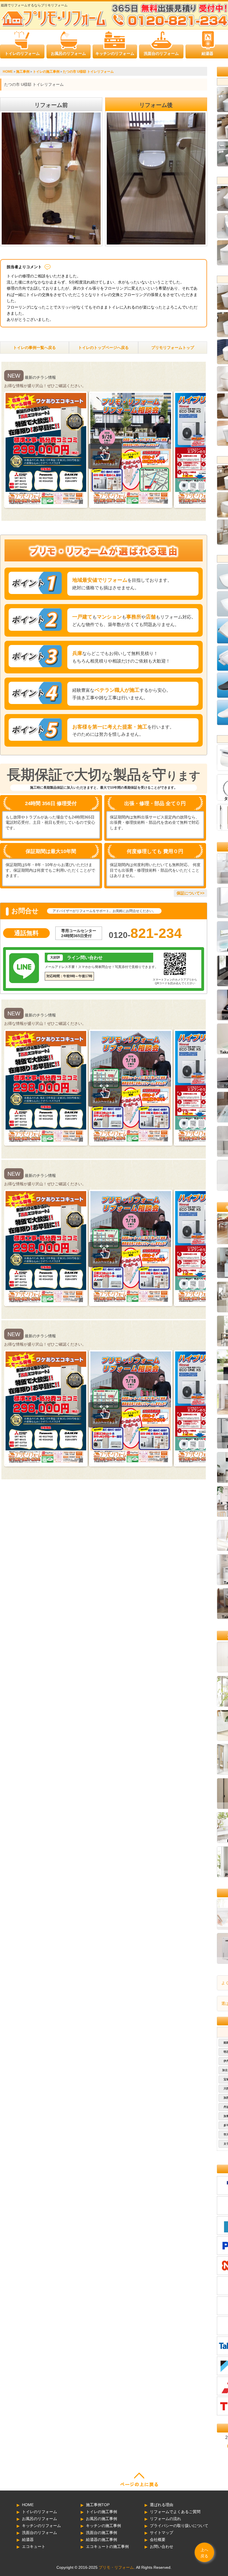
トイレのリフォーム (22, 53)
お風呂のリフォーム (68, 53)
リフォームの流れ (165, 2519)
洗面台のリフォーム (161, 53)
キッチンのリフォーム (115, 53)
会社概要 (158, 2540)
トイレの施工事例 (101, 2512)
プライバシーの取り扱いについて (179, 2526)
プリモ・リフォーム (116, 2567)
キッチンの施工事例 (103, 2526)
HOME (28, 2505)
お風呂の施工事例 (101, 2519)
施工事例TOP (98, 2505)
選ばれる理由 (162, 2505)
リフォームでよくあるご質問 (175, 2512)
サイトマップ (162, 2533)
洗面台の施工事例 (101, 2533)
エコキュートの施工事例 (107, 2546)
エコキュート (34, 2546)
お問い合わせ (162, 2546)
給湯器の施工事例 (101, 2540)
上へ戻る (204, 2553)
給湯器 (207, 53)
